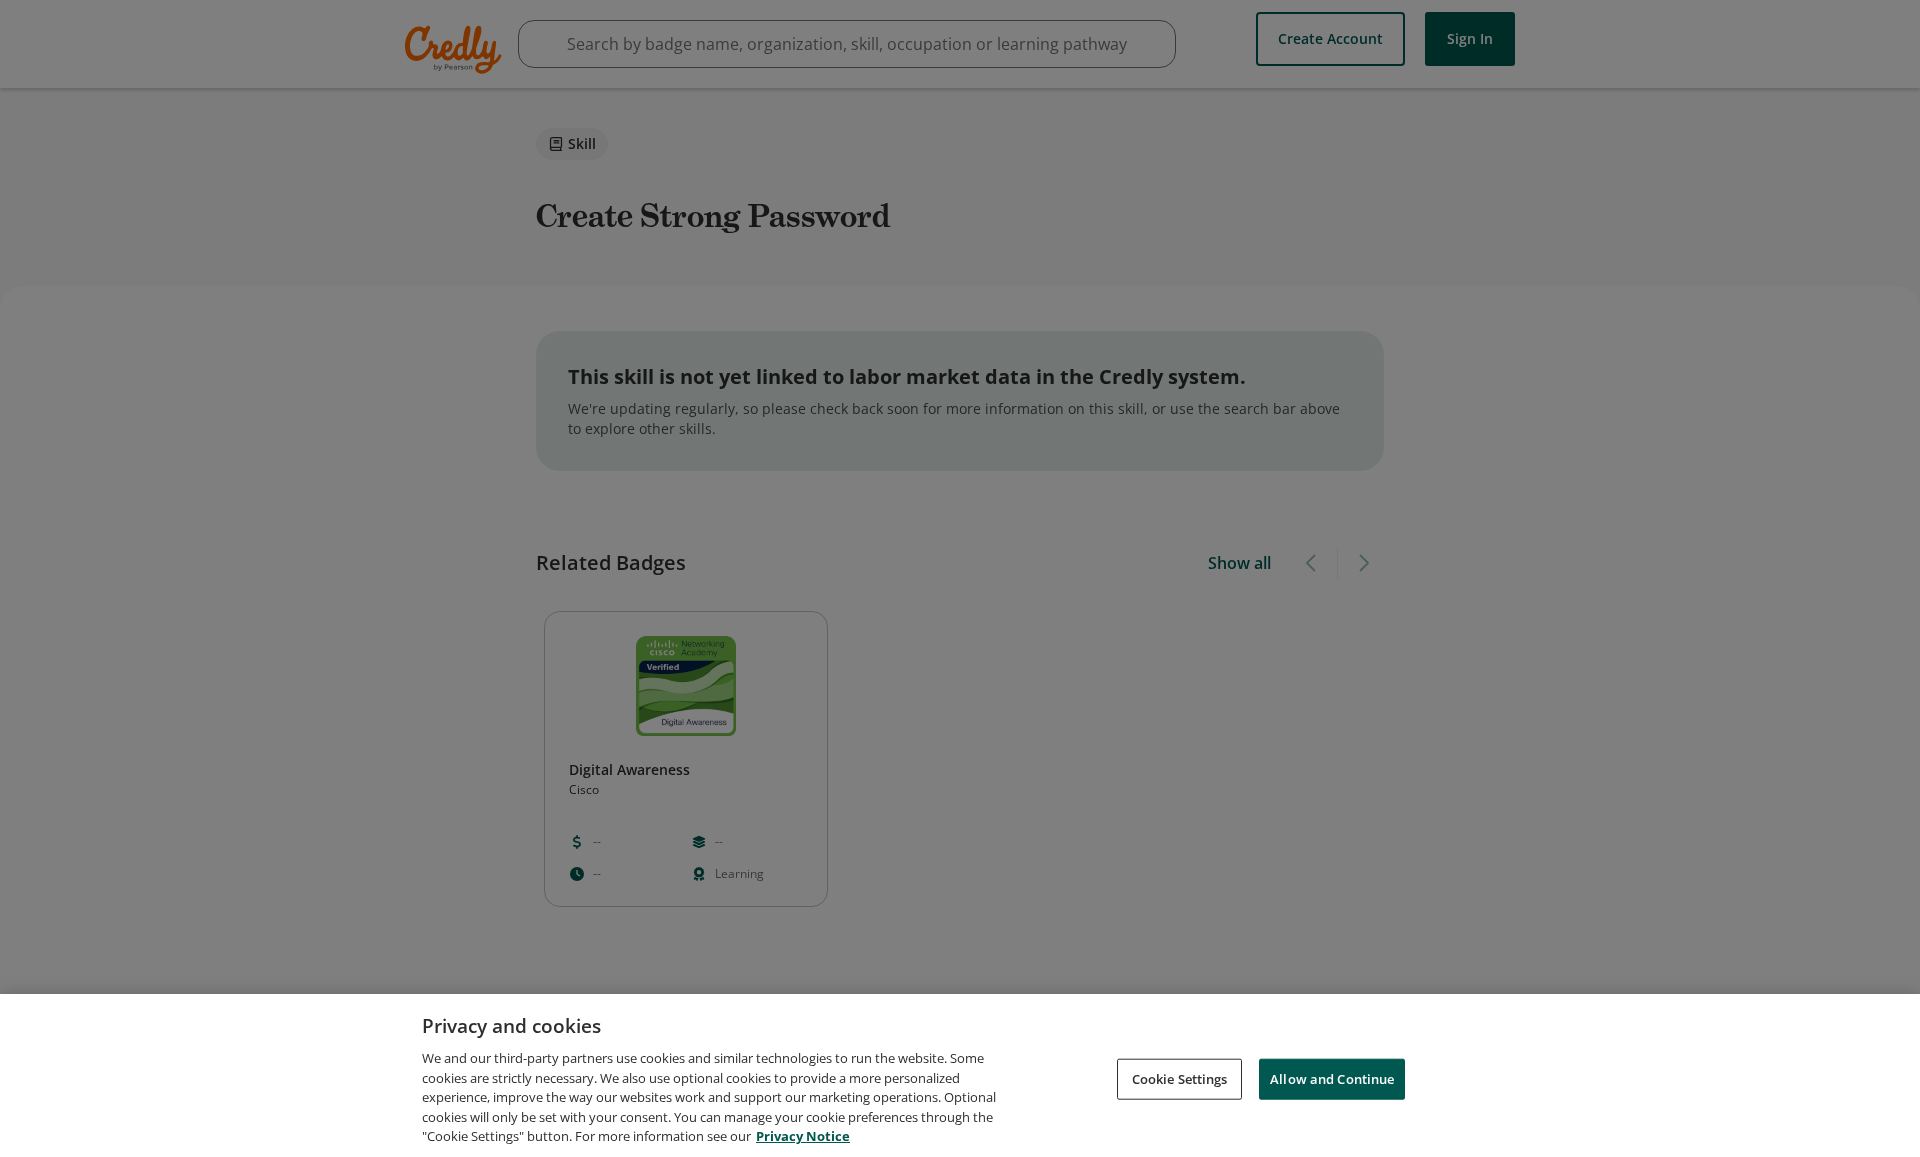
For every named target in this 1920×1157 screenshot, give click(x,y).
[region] (960, 1075)
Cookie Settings (1180, 1078)
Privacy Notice (803, 1136)
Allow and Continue (1332, 1078)
